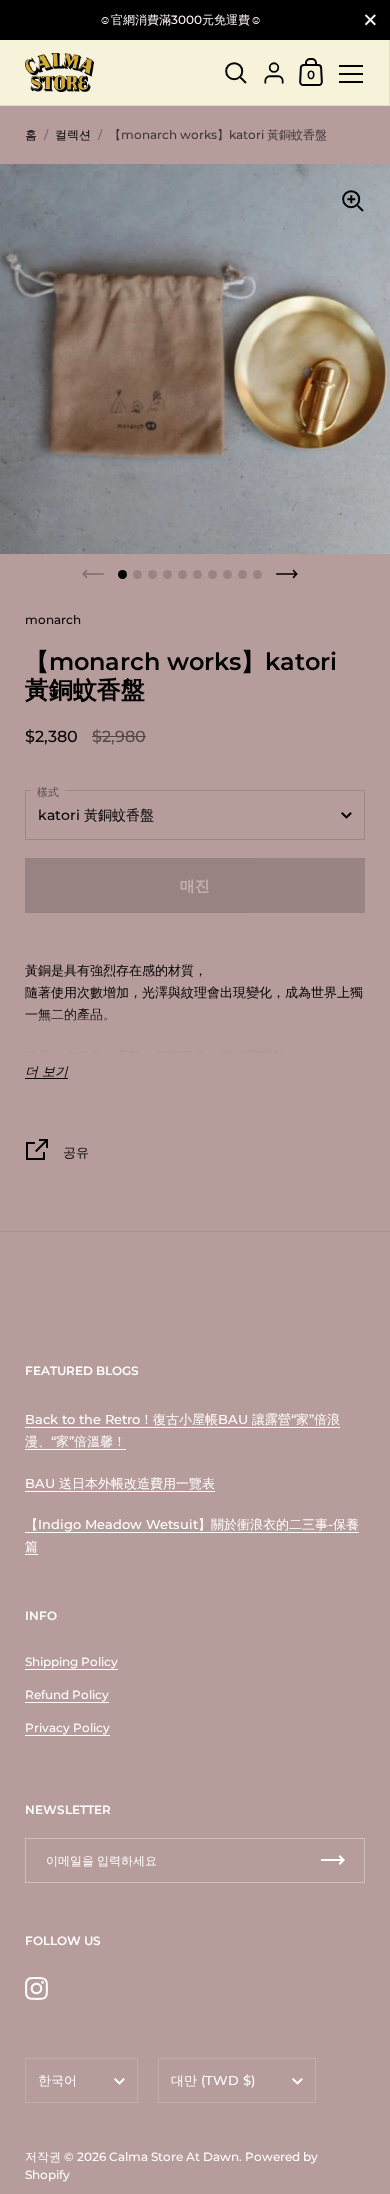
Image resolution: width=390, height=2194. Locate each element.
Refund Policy (67, 1694)
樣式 (48, 792)
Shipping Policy (71, 1661)
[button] (122, 574)
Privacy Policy (67, 1727)
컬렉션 (73, 134)
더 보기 (46, 1071)
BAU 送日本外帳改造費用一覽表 (120, 1483)
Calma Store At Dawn (174, 2156)
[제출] (333, 1860)
